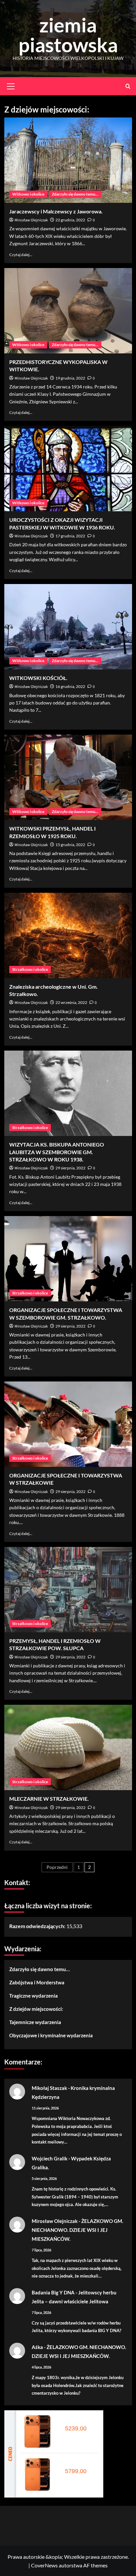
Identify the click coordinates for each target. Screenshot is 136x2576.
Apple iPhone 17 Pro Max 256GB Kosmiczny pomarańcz (78, 2464)
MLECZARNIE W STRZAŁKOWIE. (49, 1799)
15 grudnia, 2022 (70, 845)
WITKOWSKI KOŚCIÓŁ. (38, 678)
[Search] (128, 86)
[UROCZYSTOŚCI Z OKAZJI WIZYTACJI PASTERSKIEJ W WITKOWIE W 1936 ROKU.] (68, 469)
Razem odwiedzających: (38, 1926)
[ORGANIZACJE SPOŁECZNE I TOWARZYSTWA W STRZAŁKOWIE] (68, 1424)
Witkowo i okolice (28, 194)
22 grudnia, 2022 (70, 220)
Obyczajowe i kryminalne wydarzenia (51, 2035)
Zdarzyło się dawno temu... (75, 194)
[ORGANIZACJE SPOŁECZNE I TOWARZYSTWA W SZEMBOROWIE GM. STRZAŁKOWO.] (68, 1259)
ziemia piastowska (68, 35)
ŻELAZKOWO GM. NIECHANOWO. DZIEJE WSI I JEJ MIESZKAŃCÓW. (77, 2230)
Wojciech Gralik (50, 2158)
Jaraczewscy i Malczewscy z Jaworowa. (56, 211)
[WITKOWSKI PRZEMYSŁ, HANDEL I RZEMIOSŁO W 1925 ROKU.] (68, 777)
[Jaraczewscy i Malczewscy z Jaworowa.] (68, 160)
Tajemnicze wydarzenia (35, 2022)
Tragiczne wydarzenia (34, 1996)
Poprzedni (57, 1867)
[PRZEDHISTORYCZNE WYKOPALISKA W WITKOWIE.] (68, 311)
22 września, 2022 (71, 1002)
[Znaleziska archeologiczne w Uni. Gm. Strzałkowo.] (68, 935)
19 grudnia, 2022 (70, 378)
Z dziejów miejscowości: (36, 2009)
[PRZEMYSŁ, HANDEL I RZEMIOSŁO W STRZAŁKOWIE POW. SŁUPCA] (68, 1590)
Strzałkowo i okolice (30, 969)
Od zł (74, 2428)
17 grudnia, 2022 (70, 536)
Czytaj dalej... (21, 255)
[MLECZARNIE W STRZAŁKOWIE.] (68, 1747)
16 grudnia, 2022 (70, 686)
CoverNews (44, 2565)
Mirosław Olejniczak (31, 220)
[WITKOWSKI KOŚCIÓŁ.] (68, 627)
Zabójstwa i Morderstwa (37, 1982)
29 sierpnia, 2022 (70, 1168)
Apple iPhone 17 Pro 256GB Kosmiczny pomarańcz (78, 2421)
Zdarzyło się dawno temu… (39, 1969)
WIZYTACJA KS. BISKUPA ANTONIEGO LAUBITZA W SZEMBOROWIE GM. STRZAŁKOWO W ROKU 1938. (57, 1152)
